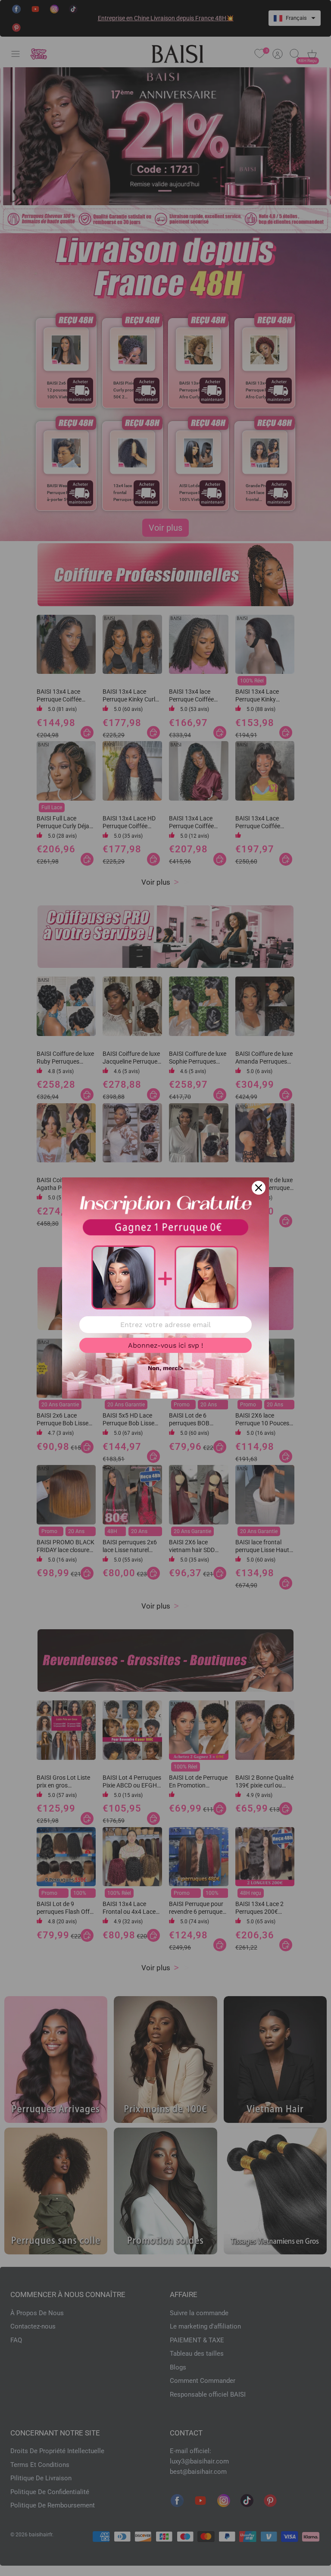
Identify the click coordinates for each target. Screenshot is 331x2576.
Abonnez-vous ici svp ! (165, 1345)
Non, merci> (165, 1368)
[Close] (259, 1188)
